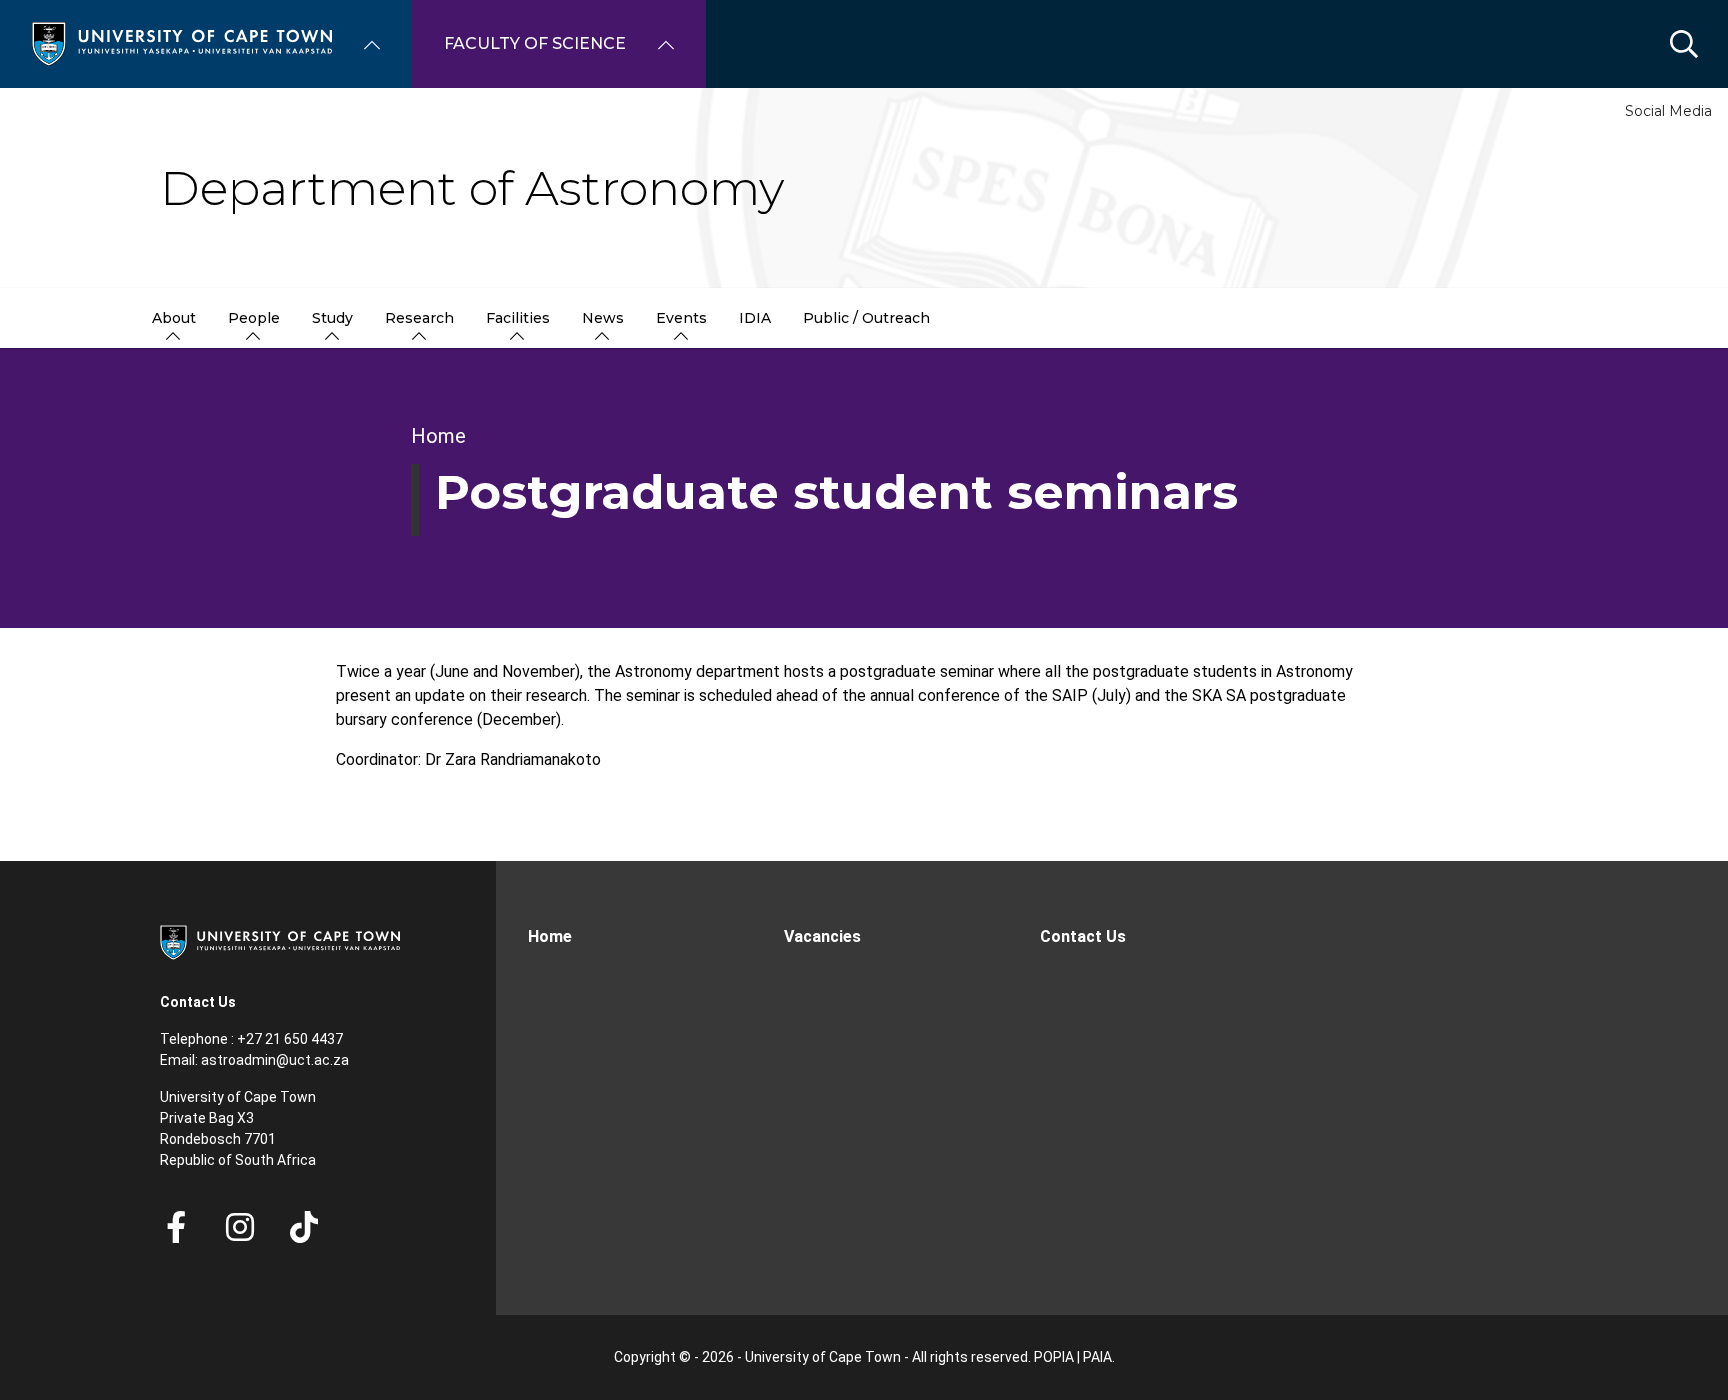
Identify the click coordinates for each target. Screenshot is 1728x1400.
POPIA (1054, 1357)
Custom (240, 1227)
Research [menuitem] (419, 318)
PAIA (1097, 1357)
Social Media (1668, 111)
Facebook (176, 1227)
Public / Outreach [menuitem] (866, 318)
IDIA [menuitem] (755, 318)
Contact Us (1083, 936)
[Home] (182, 42)
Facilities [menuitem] (518, 318)
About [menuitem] (174, 318)
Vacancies (822, 936)
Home (438, 436)
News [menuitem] (603, 318)
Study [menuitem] (332, 318)
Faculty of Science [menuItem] (535, 43)
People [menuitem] (254, 318)
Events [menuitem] (681, 318)
